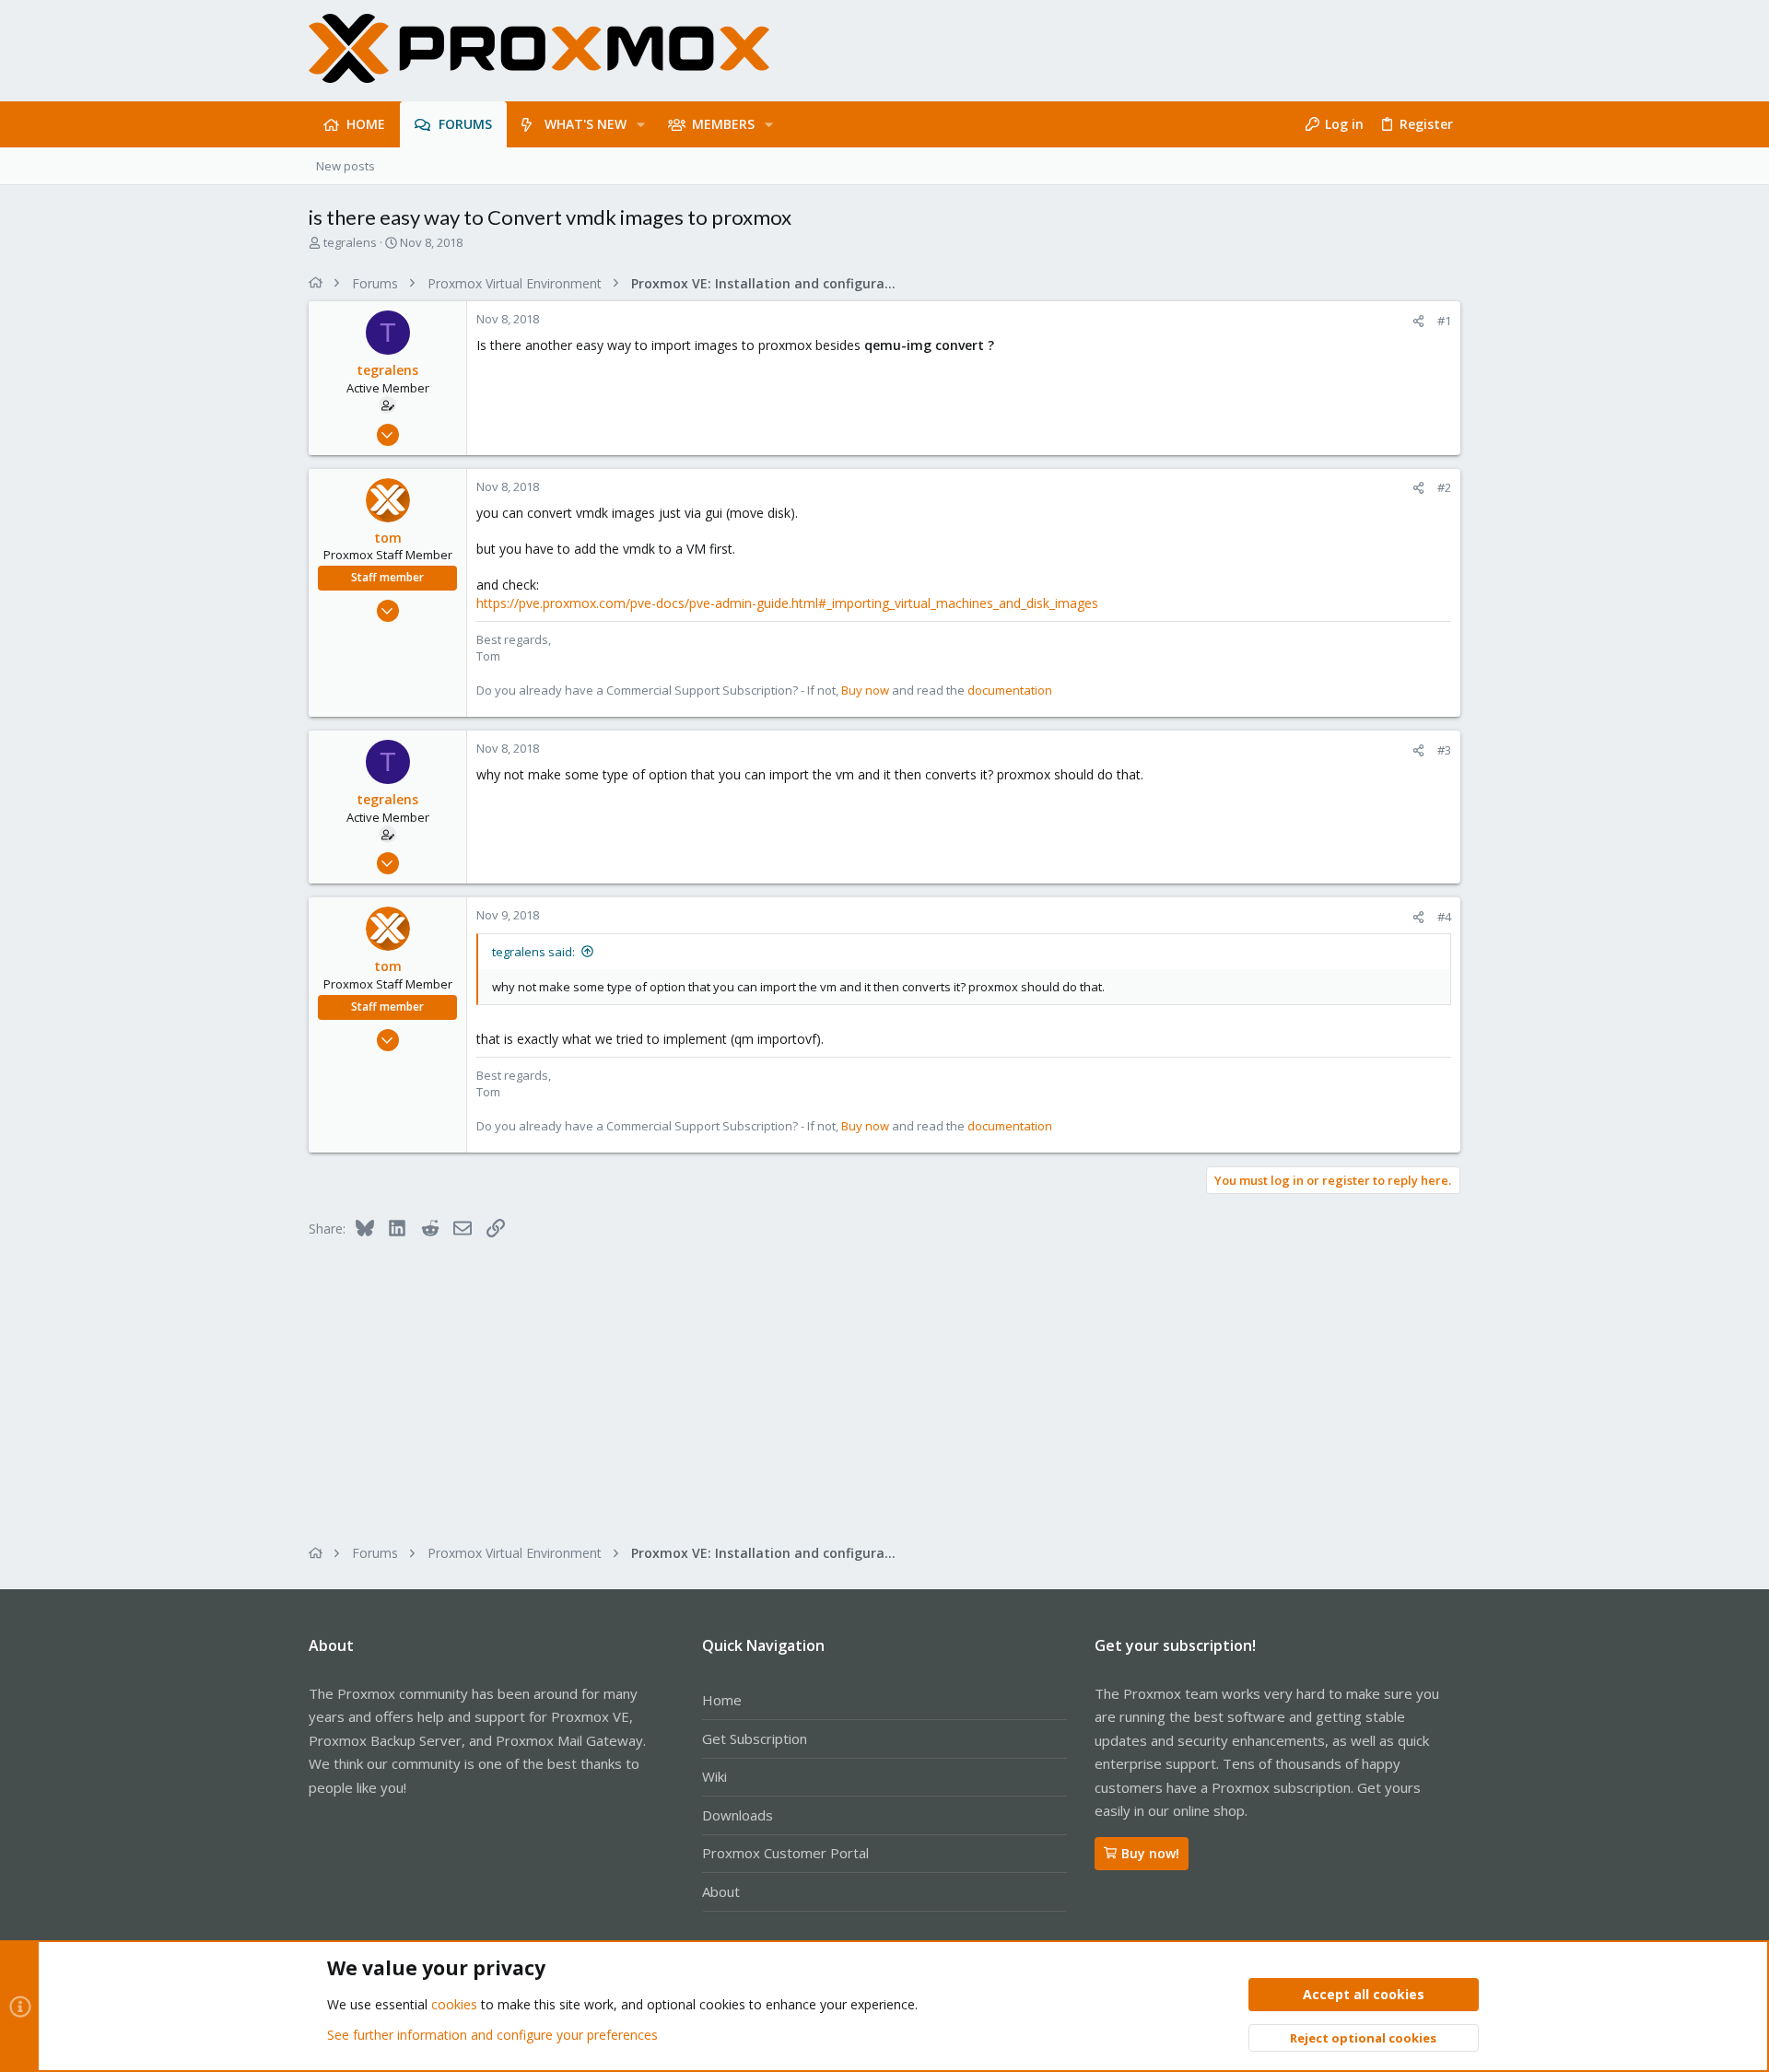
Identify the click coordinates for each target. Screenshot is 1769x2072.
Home (722, 1700)
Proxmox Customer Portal (785, 1853)
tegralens (350, 242)
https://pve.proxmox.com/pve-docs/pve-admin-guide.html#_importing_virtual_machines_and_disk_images (787, 603)
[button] (641, 124)
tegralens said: (533, 952)
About (721, 1891)
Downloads (738, 1815)
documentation (1010, 690)
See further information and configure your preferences (492, 2035)
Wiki (715, 1776)
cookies (454, 2004)
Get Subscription (755, 1738)
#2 (1444, 487)
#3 (1444, 750)
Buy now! (1150, 1853)
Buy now (865, 690)
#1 (1444, 321)
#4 (1444, 917)
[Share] (1418, 321)
